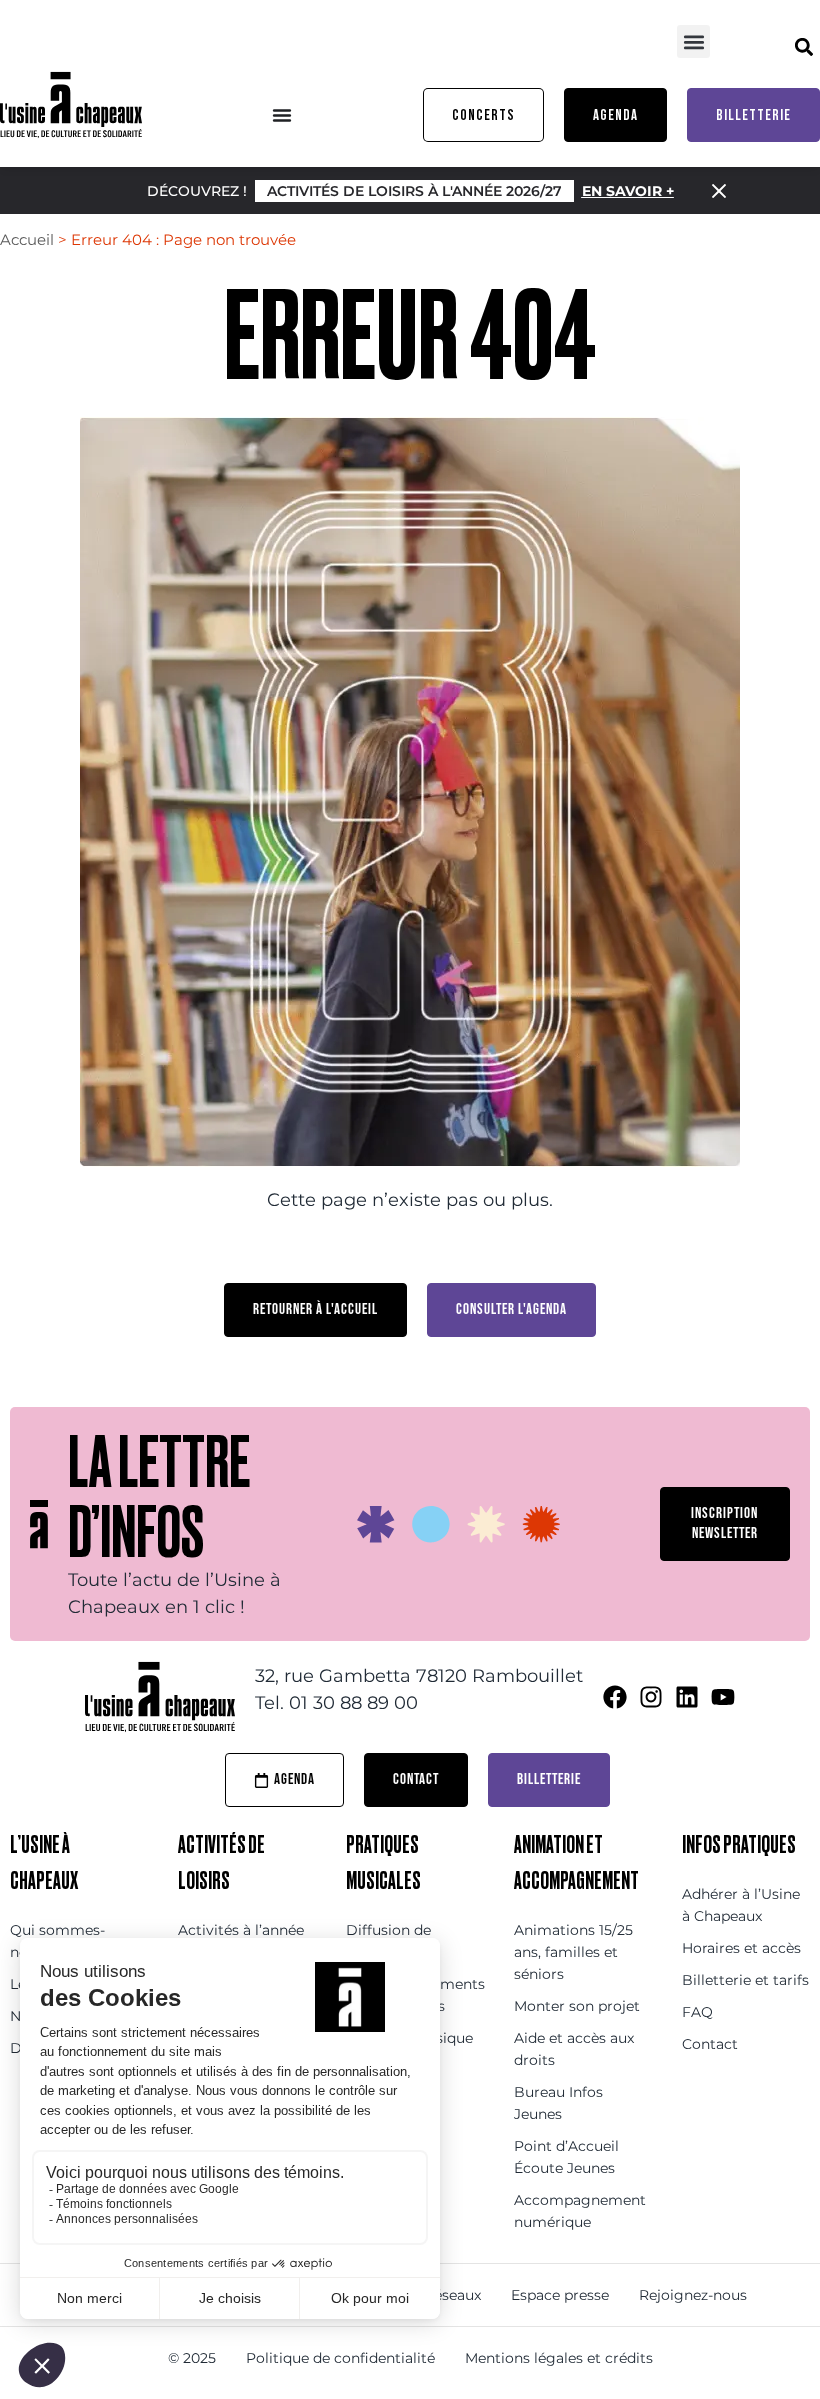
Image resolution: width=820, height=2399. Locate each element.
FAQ (697, 2012)
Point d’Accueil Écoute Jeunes (566, 2157)
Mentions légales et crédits (559, 2358)
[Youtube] (723, 1697)
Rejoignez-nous (693, 2295)
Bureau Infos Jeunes (558, 2103)
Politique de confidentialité (340, 2358)
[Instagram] (651, 1697)
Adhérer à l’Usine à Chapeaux (741, 1905)
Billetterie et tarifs (745, 1980)
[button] (693, 41)
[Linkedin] (687, 1697)
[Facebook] (615, 1697)
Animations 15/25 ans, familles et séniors (573, 1952)
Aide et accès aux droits (574, 2049)
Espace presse (560, 2295)
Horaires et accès (741, 1948)
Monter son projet (577, 2006)
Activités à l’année (241, 1930)
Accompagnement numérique (578, 2211)
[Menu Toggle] (282, 115)
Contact (710, 2044)
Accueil (27, 239)
